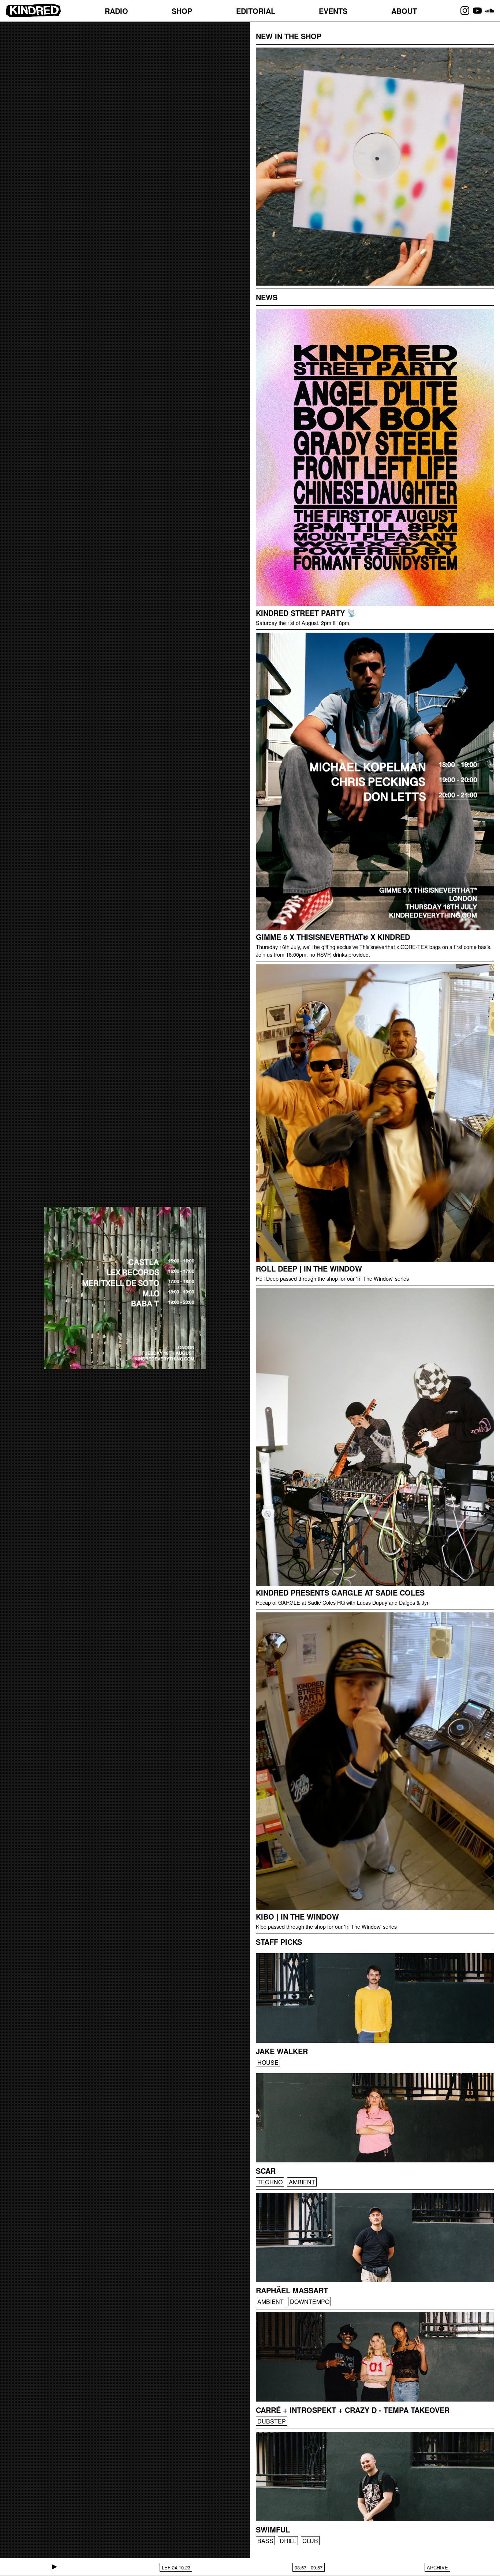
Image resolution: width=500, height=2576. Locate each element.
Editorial (256, 11)
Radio (116, 11)
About (404, 11)
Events (333, 11)
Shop (182, 11)
